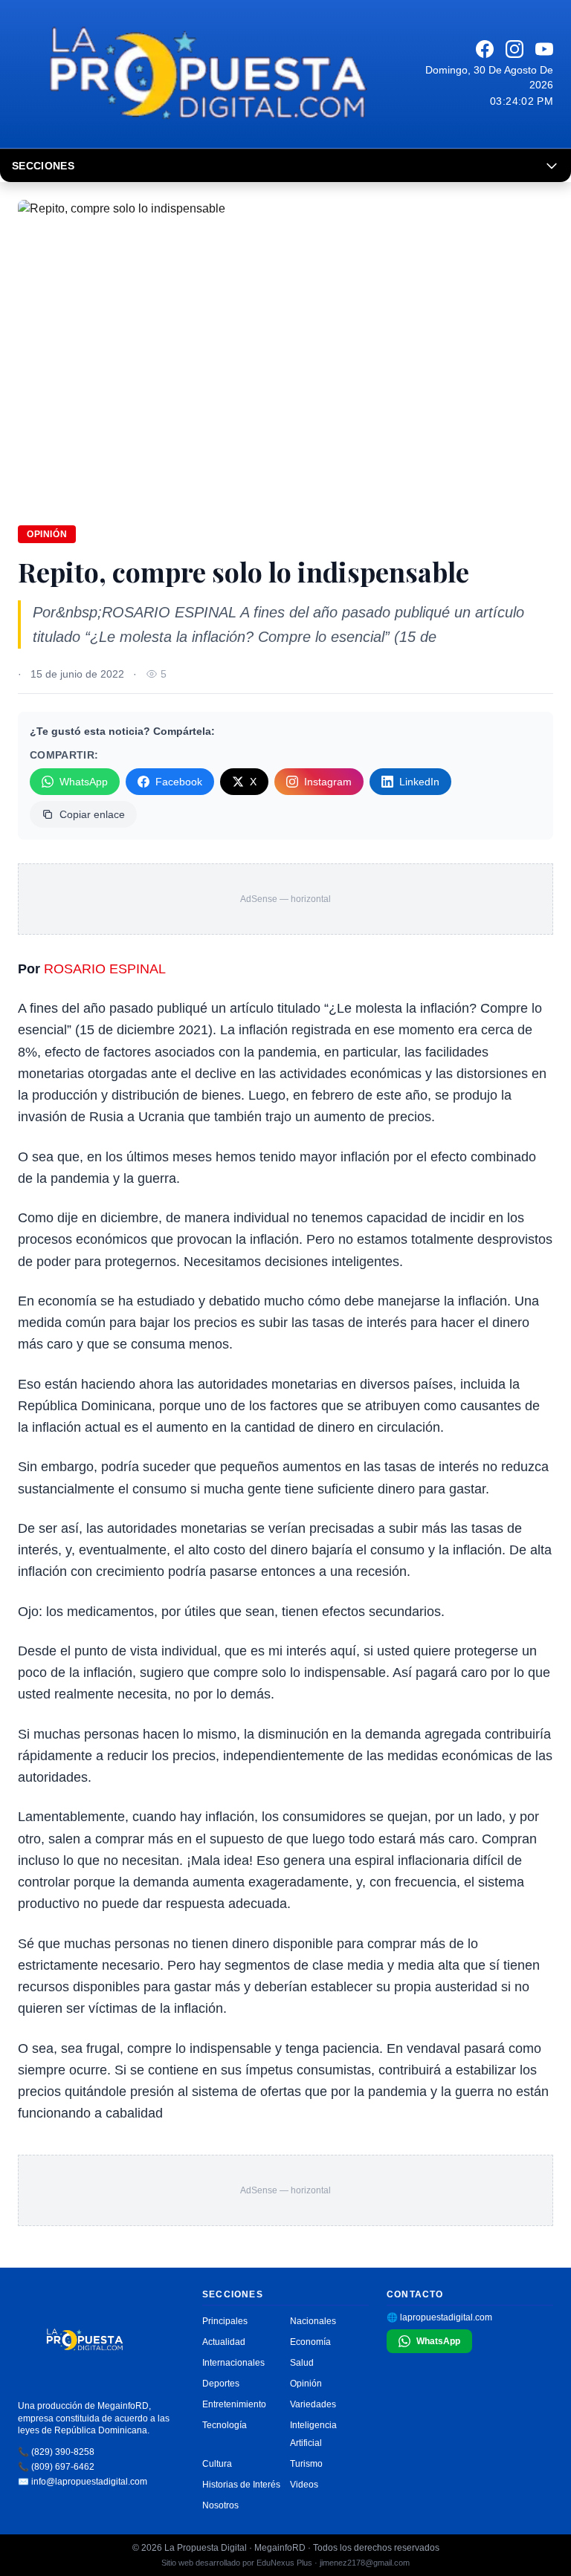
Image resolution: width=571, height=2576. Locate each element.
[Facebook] (485, 49)
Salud (302, 2363)
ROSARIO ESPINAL (105, 969)
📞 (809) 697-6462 (56, 2467)
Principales (225, 2321)
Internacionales (233, 2363)
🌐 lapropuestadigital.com (439, 2317)
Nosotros (220, 2505)
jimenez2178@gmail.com (365, 2563)
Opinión (47, 534)
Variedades (313, 2404)
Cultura (217, 2464)
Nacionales (313, 2321)
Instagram (328, 782)
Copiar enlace (92, 814)
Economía (310, 2342)
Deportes (221, 2384)
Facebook (179, 782)
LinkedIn (419, 782)
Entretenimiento (234, 2404)
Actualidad (224, 2342)
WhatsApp (84, 782)
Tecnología (225, 2425)
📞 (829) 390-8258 (56, 2452)
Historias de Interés (241, 2485)
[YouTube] (544, 49)
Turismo (306, 2464)
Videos (304, 2485)
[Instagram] (514, 49)
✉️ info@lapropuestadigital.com (83, 2482)
